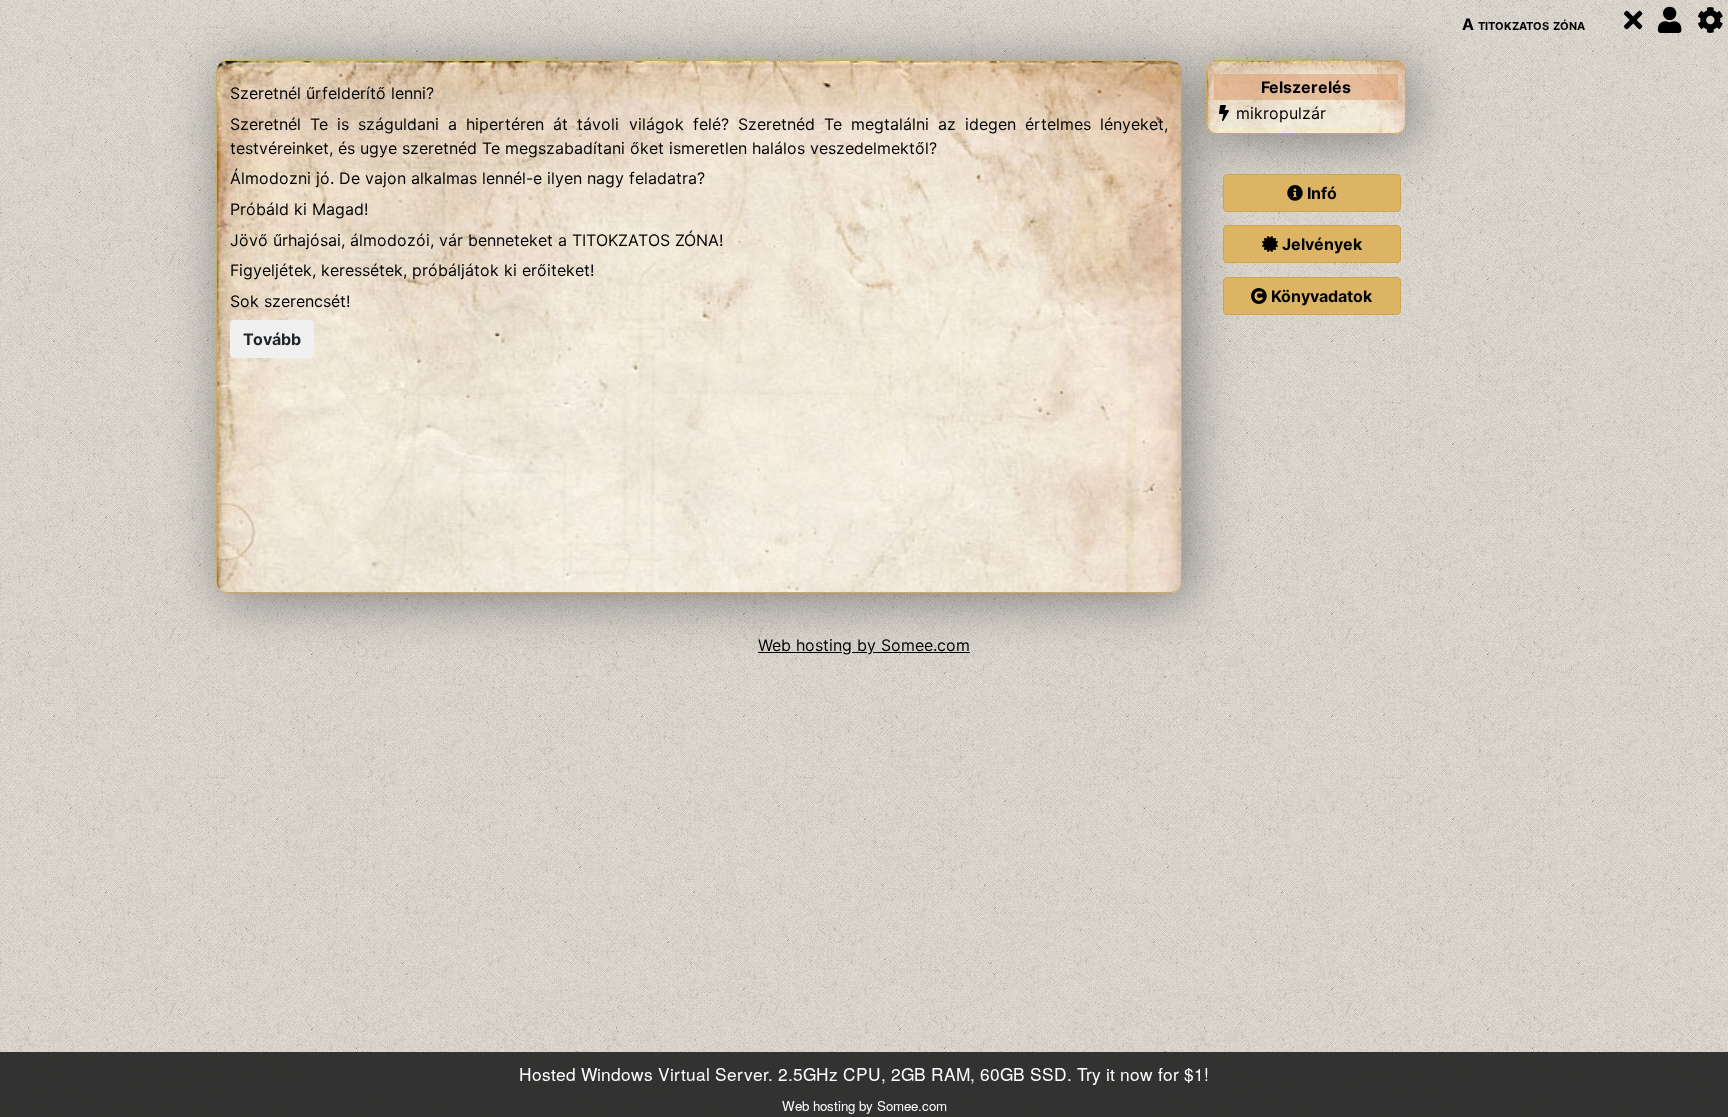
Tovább (272, 339)
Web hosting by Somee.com (864, 645)
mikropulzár (1281, 113)
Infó (1320, 193)
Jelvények (1320, 244)
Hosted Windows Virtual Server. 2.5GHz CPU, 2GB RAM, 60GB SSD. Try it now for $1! (864, 1073)
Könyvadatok (1319, 296)
